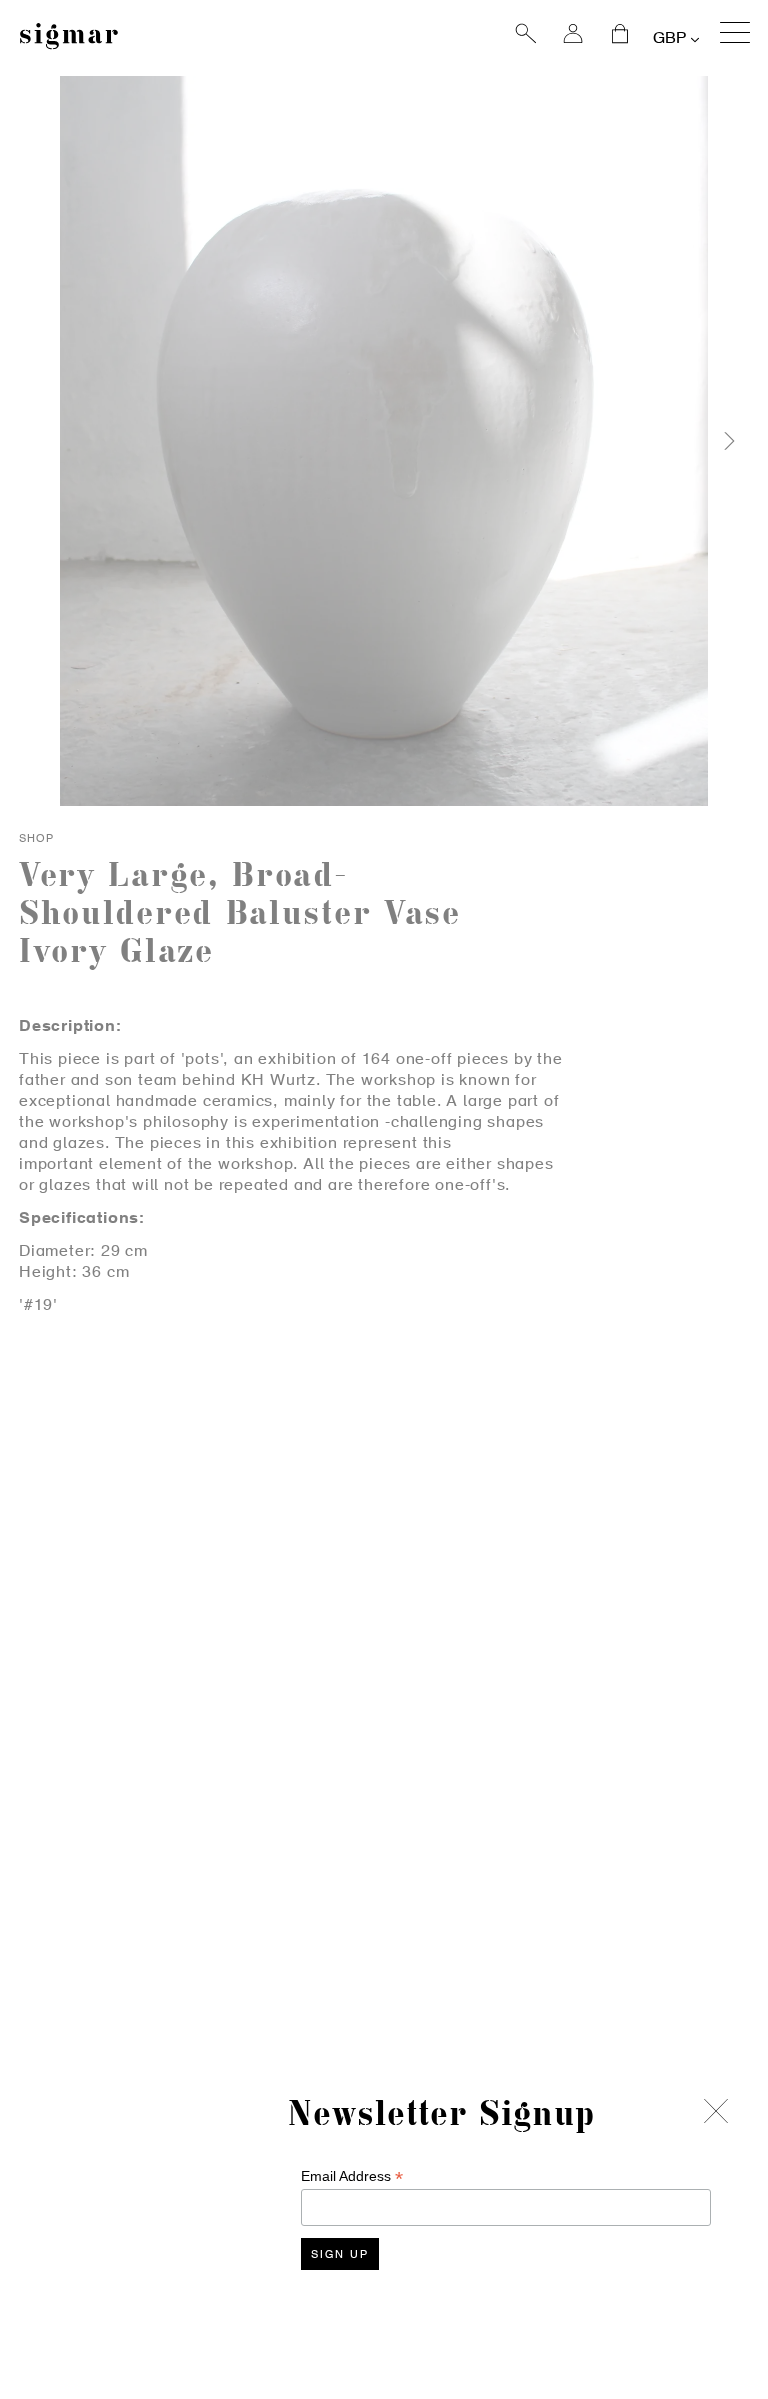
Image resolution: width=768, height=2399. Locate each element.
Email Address (352, 2176)
